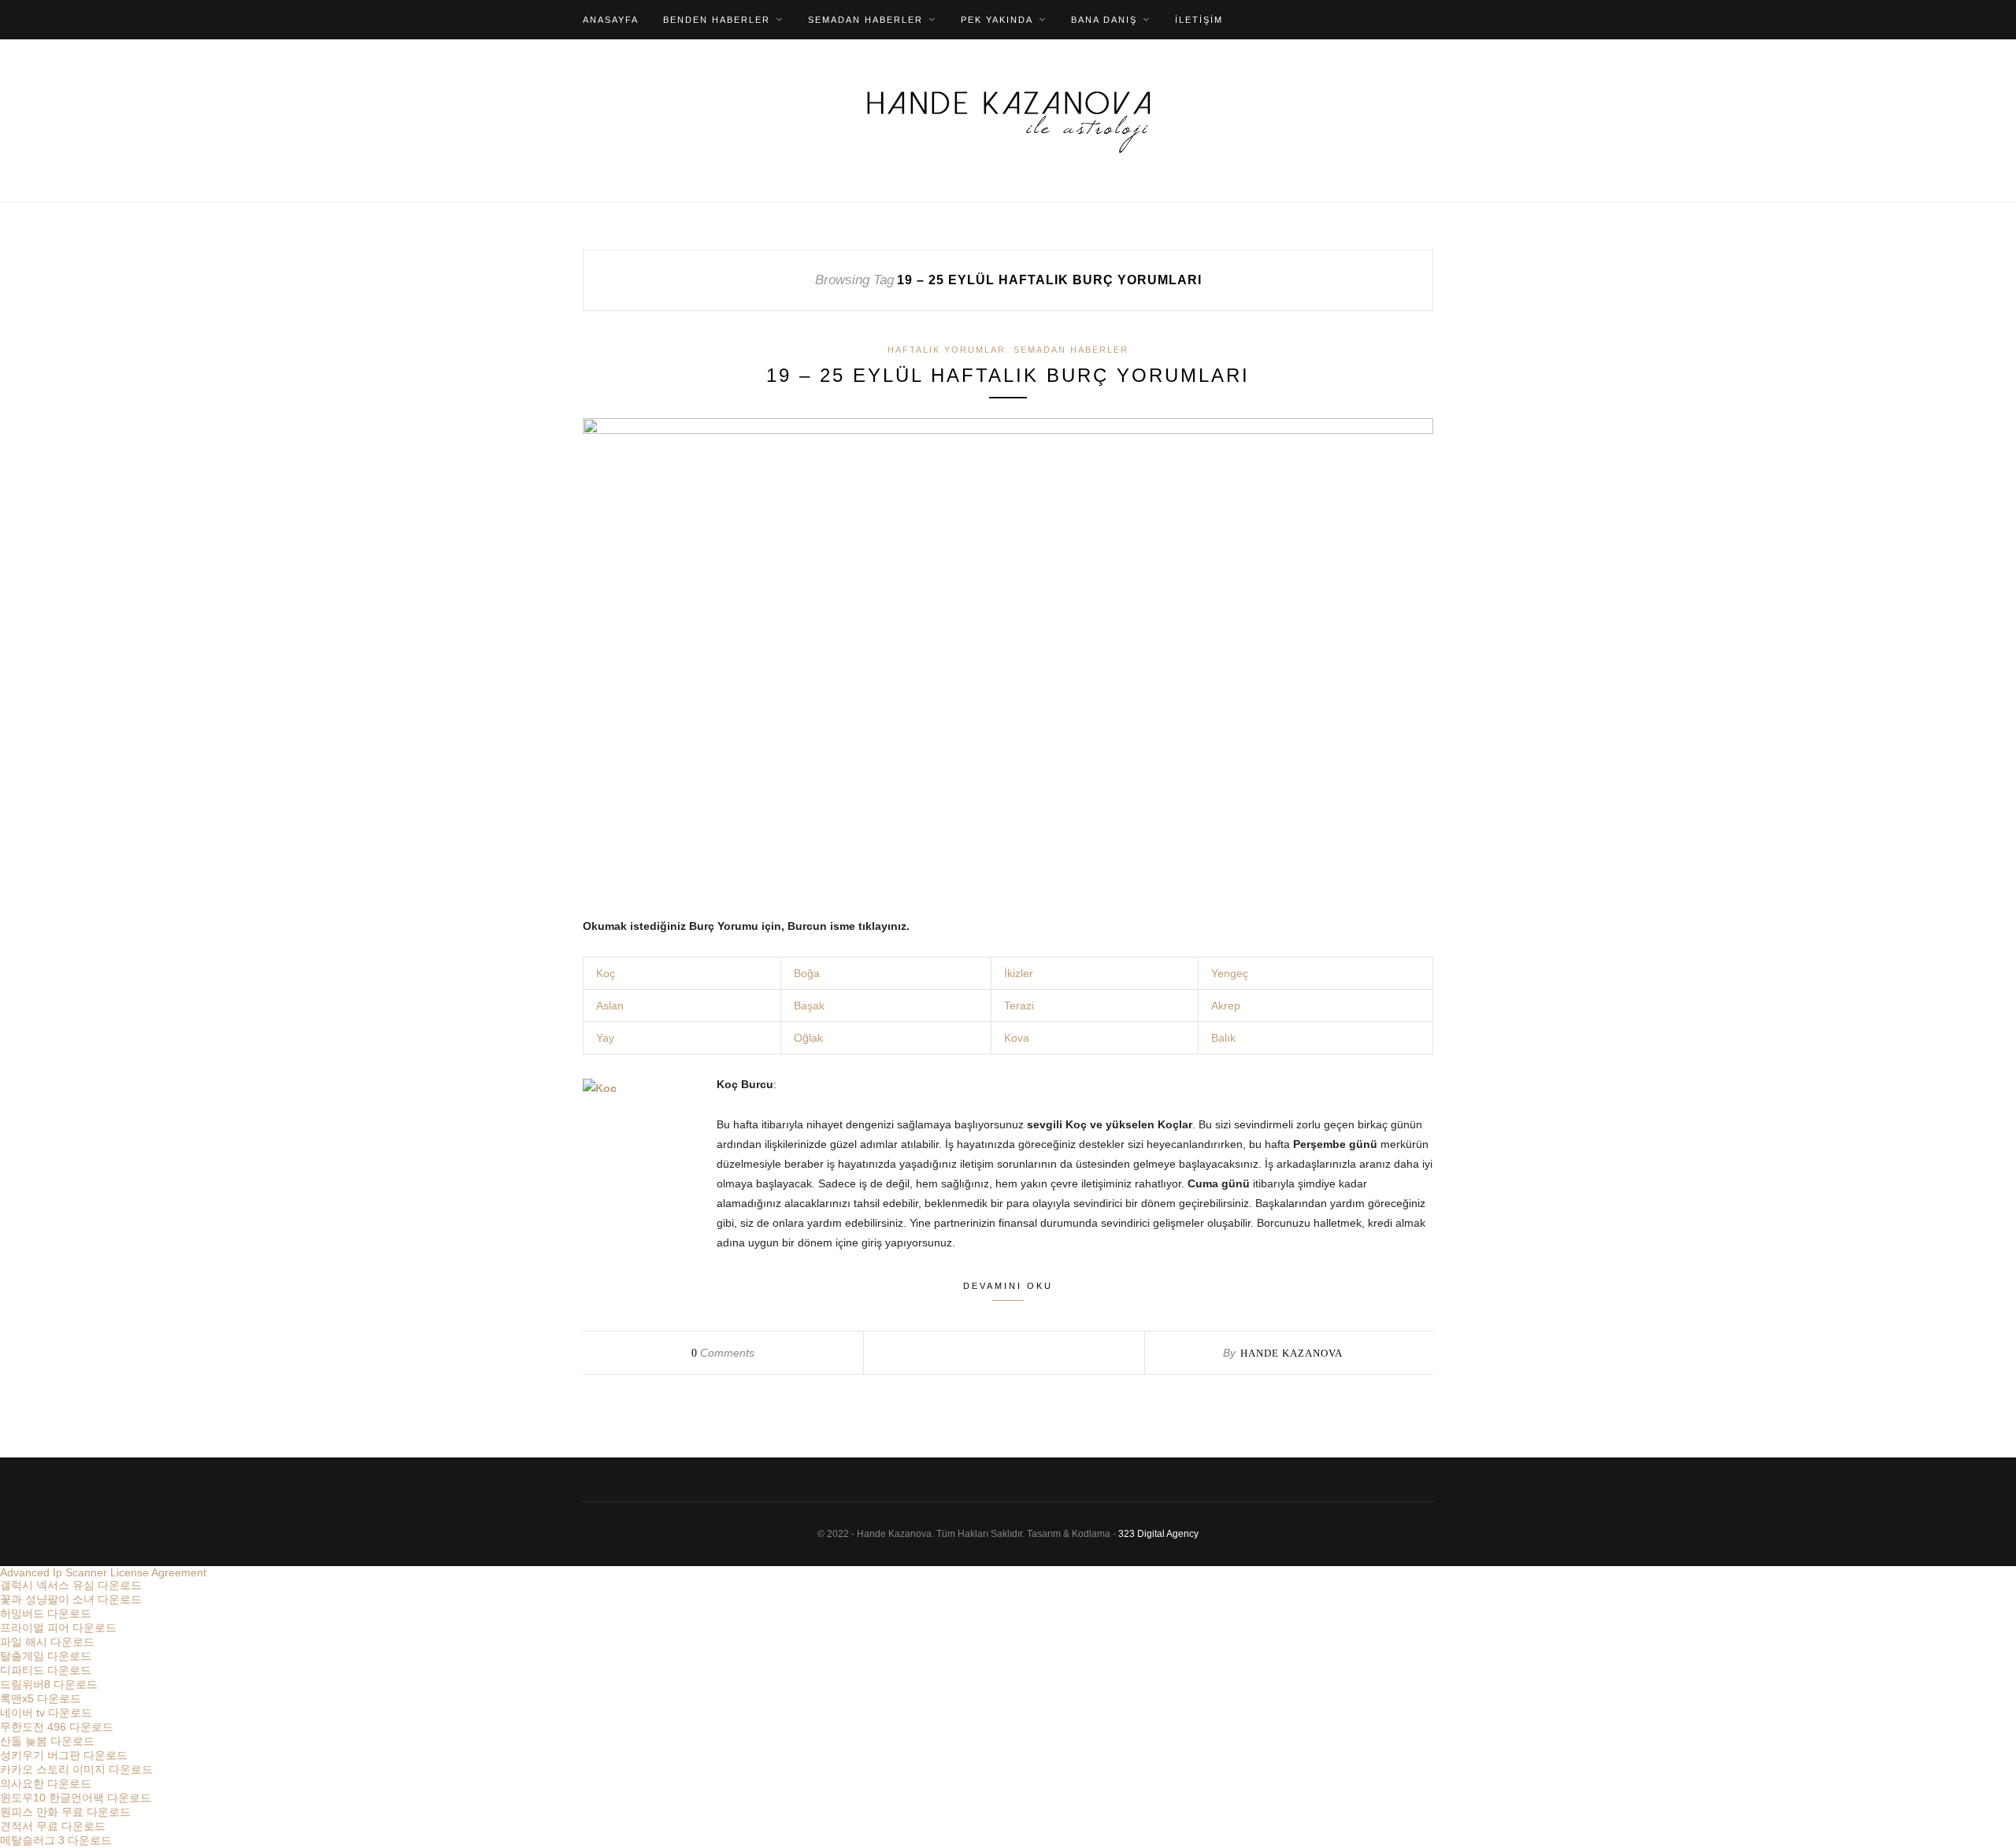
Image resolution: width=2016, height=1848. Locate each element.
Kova (1017, 1038)
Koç (604, 973)
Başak (809, 1005)
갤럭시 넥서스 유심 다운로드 (71, 1585)
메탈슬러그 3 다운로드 (56, 1840)
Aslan (610, 1005)
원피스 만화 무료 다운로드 (65, 1812)
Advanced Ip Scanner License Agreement (103, 1572)
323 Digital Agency (1158, 1534)
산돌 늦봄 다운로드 (47, 1741)
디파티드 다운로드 (46, 1670)
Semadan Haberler (865, 20)
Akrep (1226, 1005)
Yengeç (1230, 973)
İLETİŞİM (1199, 20)
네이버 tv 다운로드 (46, 1713)
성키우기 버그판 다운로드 (64, 1755)
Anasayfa (611, 20)
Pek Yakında (997, 20)
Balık (1223, 1038)
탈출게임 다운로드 (46, 1656)
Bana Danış (1104, 20)
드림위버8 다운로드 (49, 1684)
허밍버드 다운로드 (46, 1613)
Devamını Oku (1008, 1286)
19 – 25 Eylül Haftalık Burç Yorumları (1008, 375)
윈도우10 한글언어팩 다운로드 (76, 1798)
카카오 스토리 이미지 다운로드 (76, 1769)
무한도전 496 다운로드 (57, 1727)
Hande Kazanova (1291, 1353)
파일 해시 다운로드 (47, 1642)
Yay (605, 1038)
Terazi (1019, 1005)
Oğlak (808, 1038)
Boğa (807, 973)
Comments (723, 1353)
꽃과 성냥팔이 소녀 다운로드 (71, 1599)
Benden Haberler (717, 20)
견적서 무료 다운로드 (53, 1826)
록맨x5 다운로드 (41, 1698)
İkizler (1019, 973)
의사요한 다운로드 (46, 1783)
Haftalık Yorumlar (947, 350)
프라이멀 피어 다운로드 (58, 1628)
